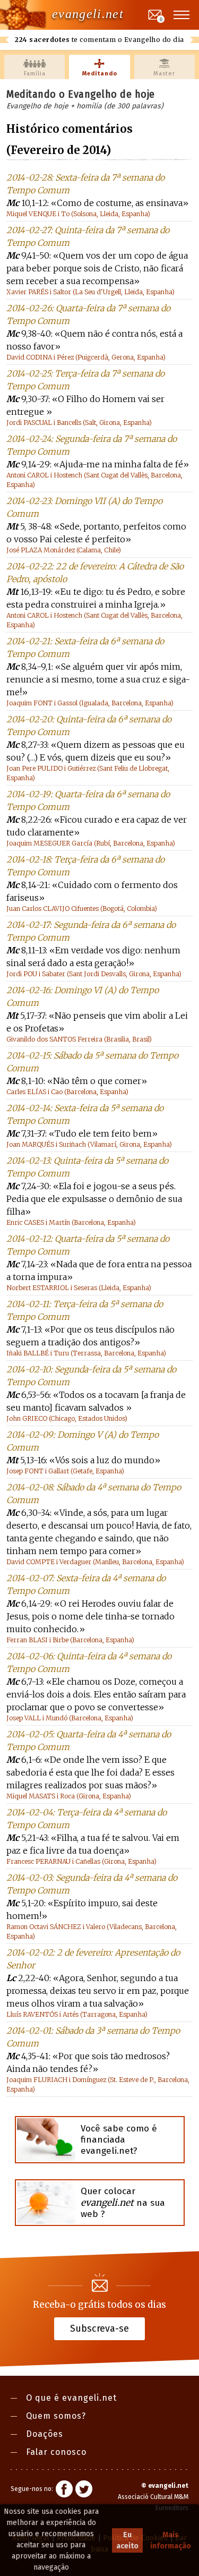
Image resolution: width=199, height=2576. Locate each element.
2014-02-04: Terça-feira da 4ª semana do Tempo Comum (86, 1819)
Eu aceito (127, 2540)
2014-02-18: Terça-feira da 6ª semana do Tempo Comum (85, 866)
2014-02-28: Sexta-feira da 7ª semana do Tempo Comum (85, 184)
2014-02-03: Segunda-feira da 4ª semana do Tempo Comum (92, 1884)
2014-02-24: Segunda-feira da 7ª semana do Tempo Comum (92, 445)
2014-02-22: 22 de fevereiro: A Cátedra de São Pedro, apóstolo (95, 573)
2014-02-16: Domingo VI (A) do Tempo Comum (83, 996)
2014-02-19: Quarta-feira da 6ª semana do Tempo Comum (88, 800)
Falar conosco (56, 2452)
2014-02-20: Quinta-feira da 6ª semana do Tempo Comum (89, 726)
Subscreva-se (99, 2328)
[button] (182, 15)
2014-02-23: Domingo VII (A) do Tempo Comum (84, 507)
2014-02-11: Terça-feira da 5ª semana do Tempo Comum (85, 1310)
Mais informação (171, 2540)
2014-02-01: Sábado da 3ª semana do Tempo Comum (93, 2037)
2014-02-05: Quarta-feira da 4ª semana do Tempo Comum (89, 1741)
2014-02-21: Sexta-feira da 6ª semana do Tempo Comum (85, 647)
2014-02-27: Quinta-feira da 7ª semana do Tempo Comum (88, 236)
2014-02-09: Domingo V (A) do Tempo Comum (83, 1441)
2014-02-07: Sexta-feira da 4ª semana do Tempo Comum (86, 1584)
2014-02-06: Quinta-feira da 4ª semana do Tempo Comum (89, 1662)
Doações (45, 2434)
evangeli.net (88, 14)
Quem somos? (56, 2416)
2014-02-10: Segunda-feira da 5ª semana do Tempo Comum (91, 1376)
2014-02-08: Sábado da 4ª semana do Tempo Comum (94, 1494)
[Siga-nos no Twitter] (84, 2490)
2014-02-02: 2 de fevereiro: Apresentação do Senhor (93, 1959)
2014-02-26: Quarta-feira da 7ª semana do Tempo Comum (88, 314)
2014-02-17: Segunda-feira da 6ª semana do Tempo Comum (91, 931)
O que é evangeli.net (71, 2398)
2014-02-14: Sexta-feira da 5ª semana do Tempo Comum (85, 1114)
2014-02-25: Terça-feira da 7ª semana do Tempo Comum (85, 380)
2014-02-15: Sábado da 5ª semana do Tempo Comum (92, 1062)
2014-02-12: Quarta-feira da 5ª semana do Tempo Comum (88, 1245)
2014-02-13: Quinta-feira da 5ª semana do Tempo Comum (87, 1167)
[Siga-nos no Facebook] (64, 2490)
